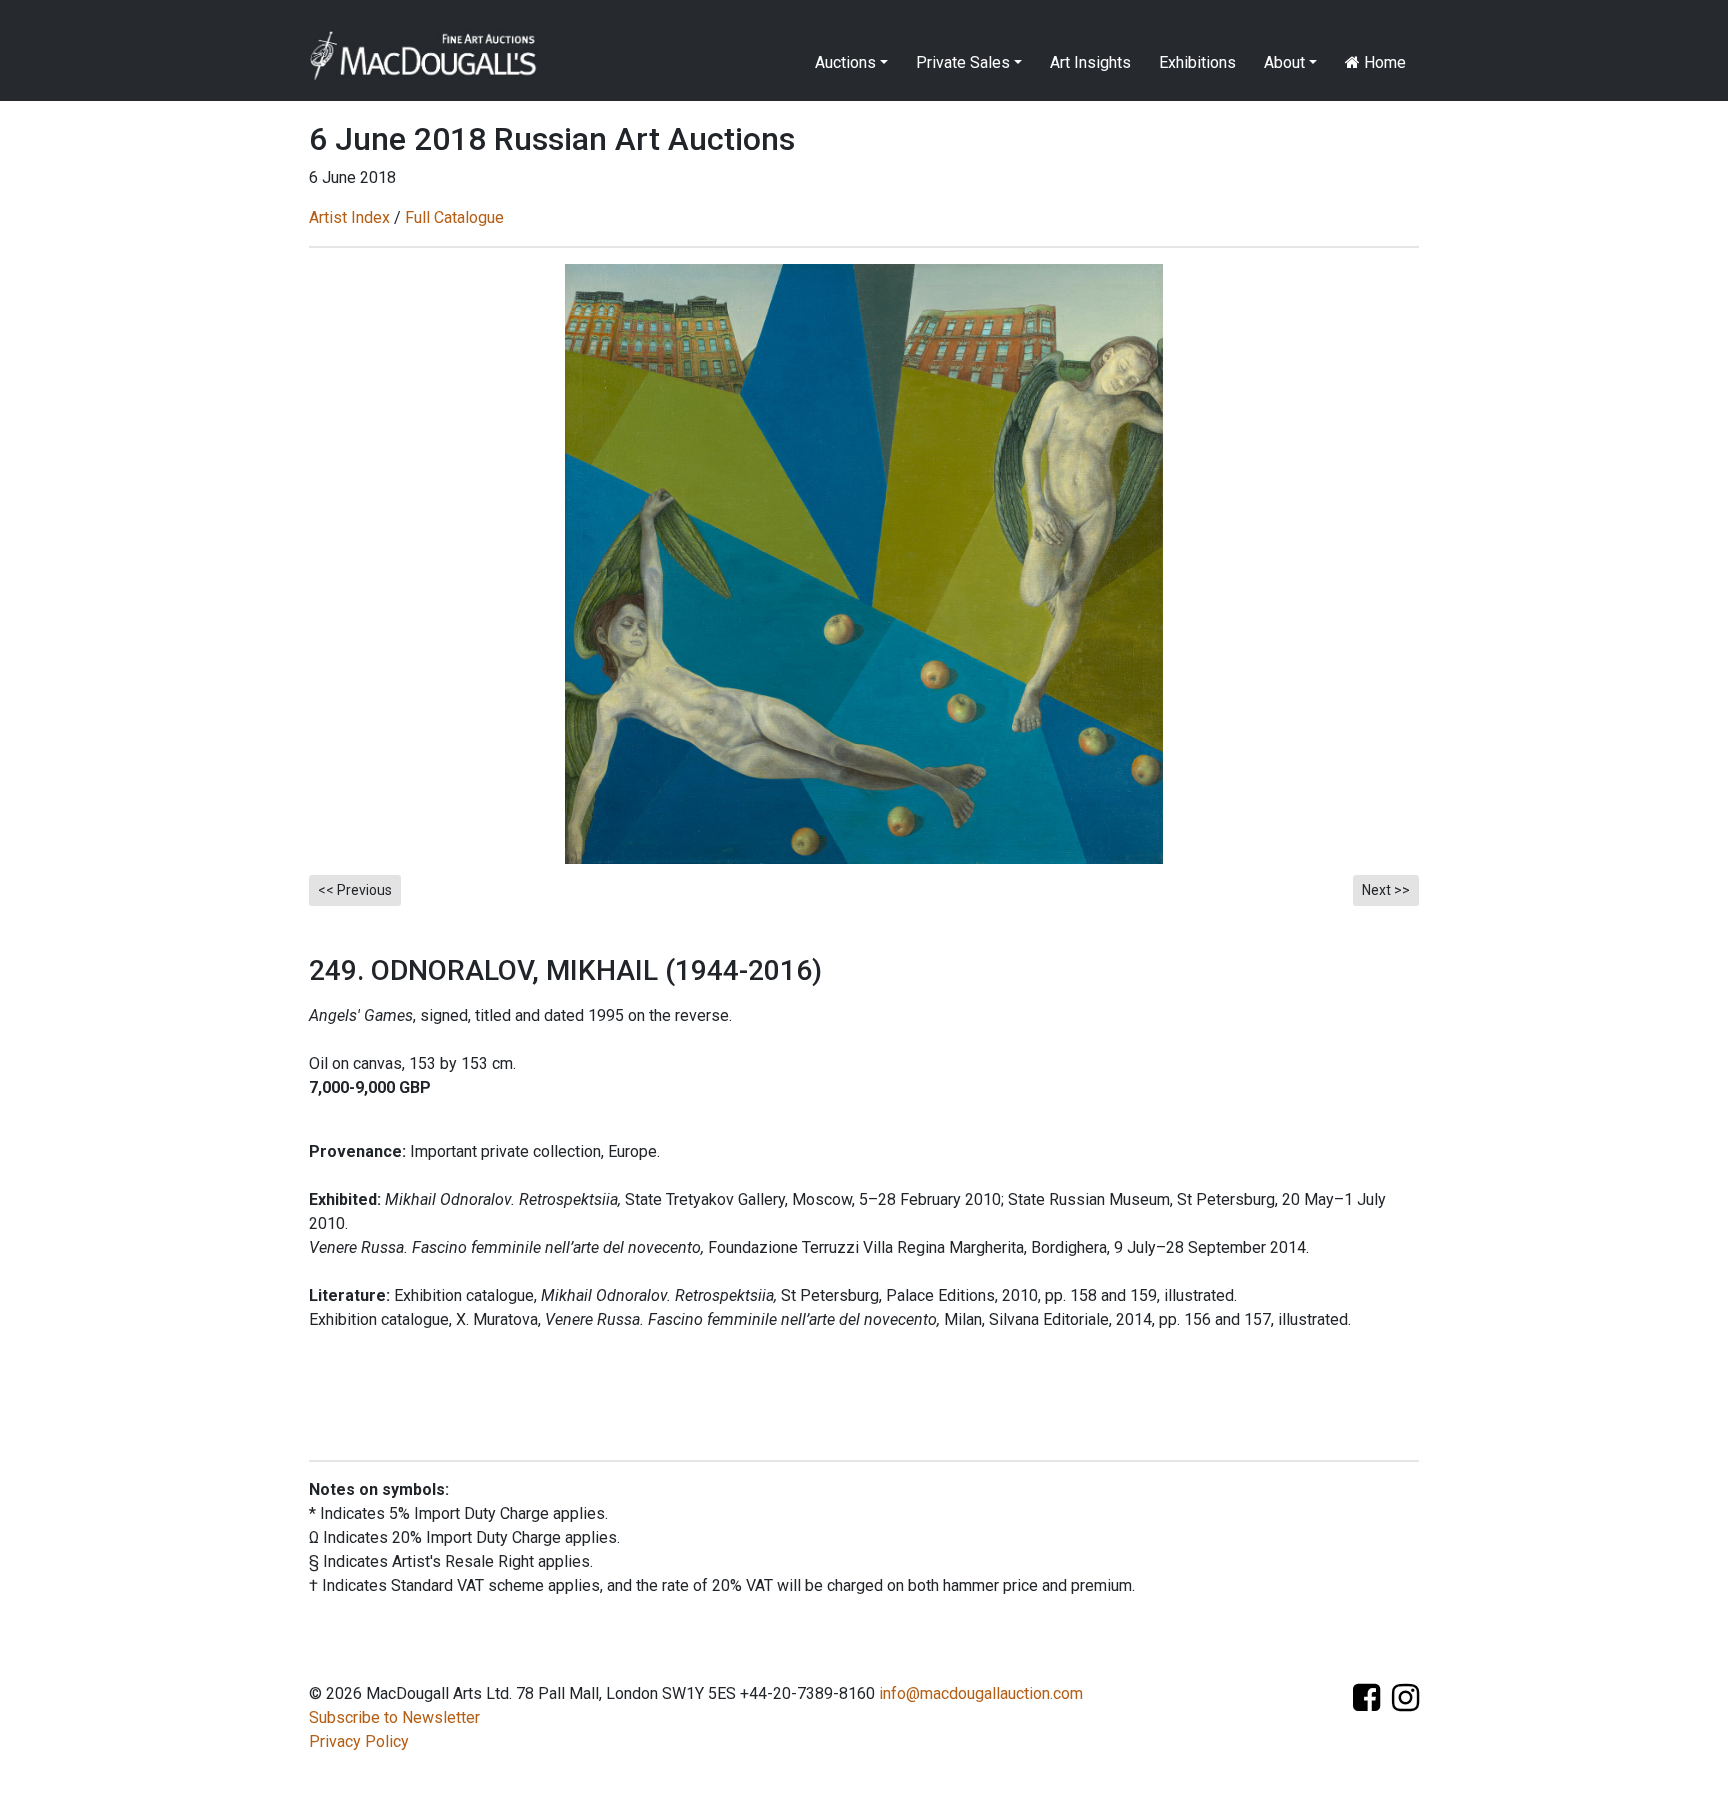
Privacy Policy (359, 1741)
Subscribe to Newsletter (394, 1717)
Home (1383, 62)
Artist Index (349, 217)
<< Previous (355, 890)
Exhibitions (1197, 62)
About (1284, 62)
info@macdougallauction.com (981, 1693)
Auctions (845, 62)
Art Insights (1090, 62)
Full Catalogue (454, 217)
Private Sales (963, 62)
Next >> (1386, 890)
